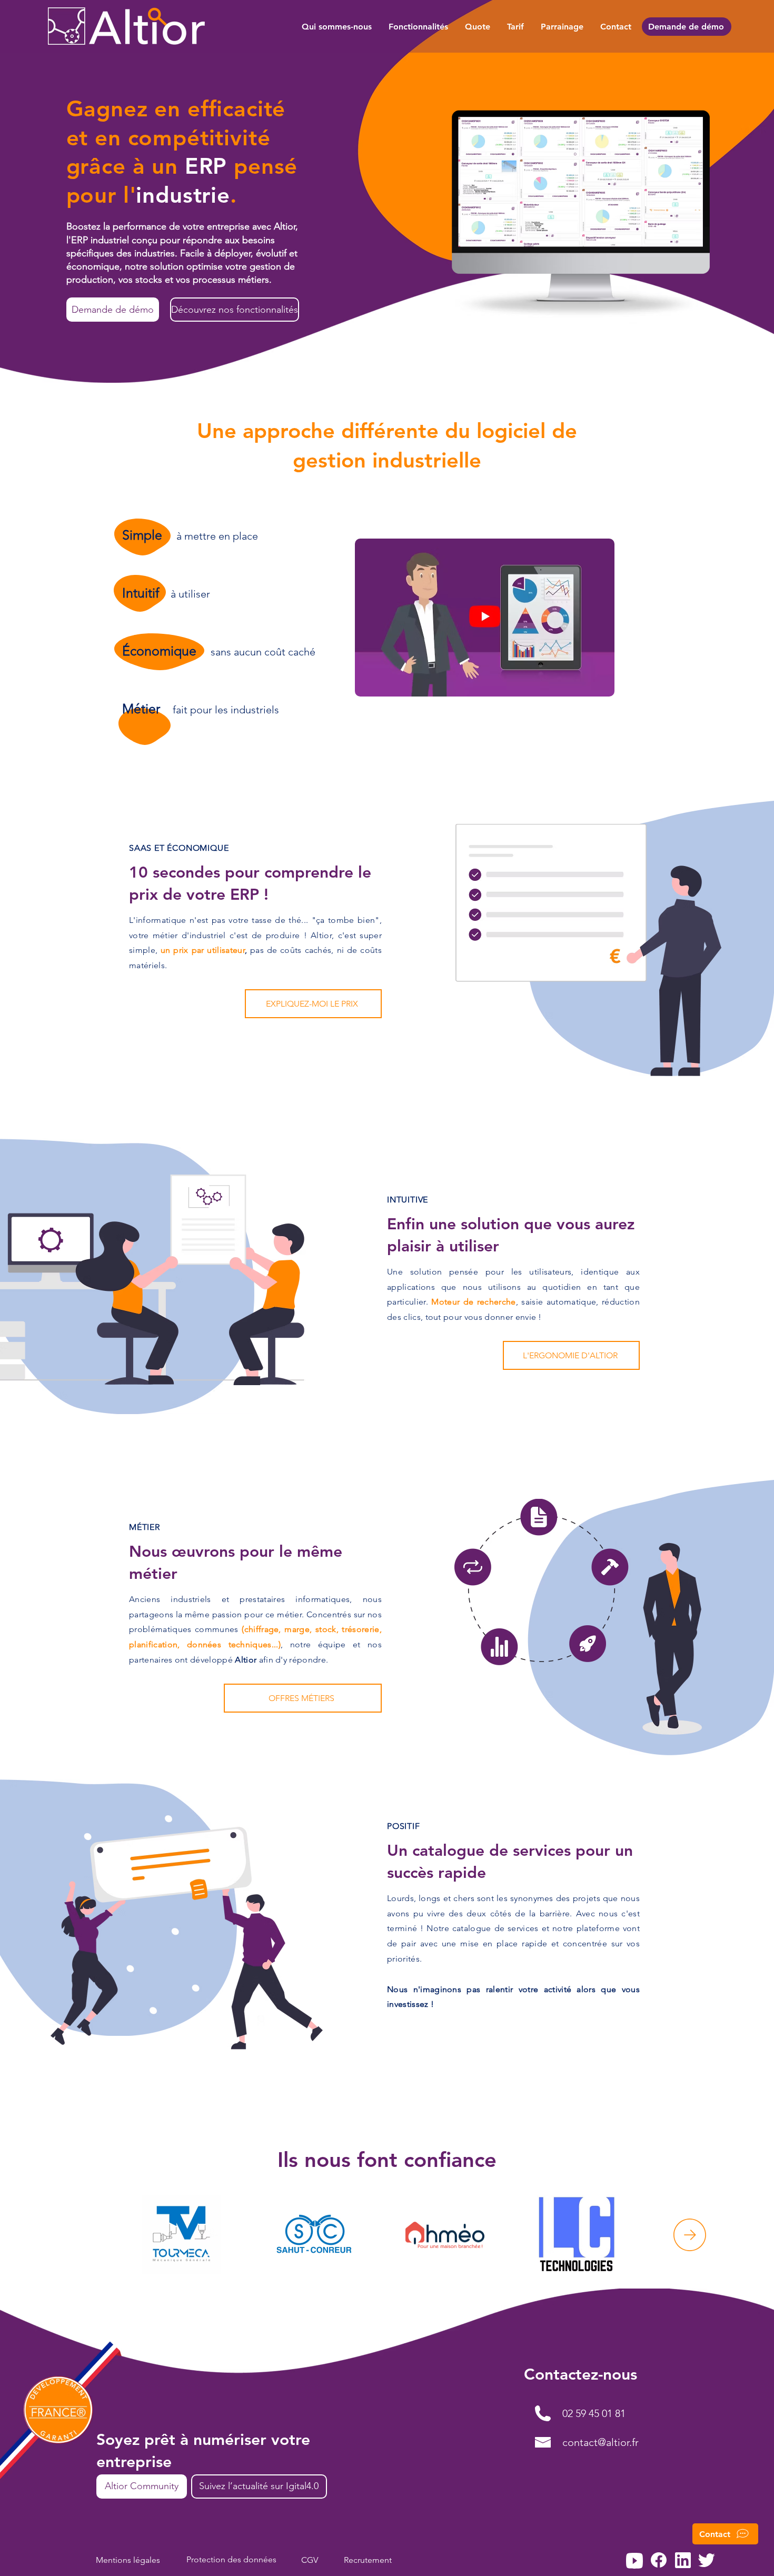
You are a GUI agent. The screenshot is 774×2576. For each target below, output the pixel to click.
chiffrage (262, 1629)
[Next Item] (690, 2235)
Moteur (445, 1302)
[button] (725, 2534)
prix (181, 950)
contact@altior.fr (601, 2442)
